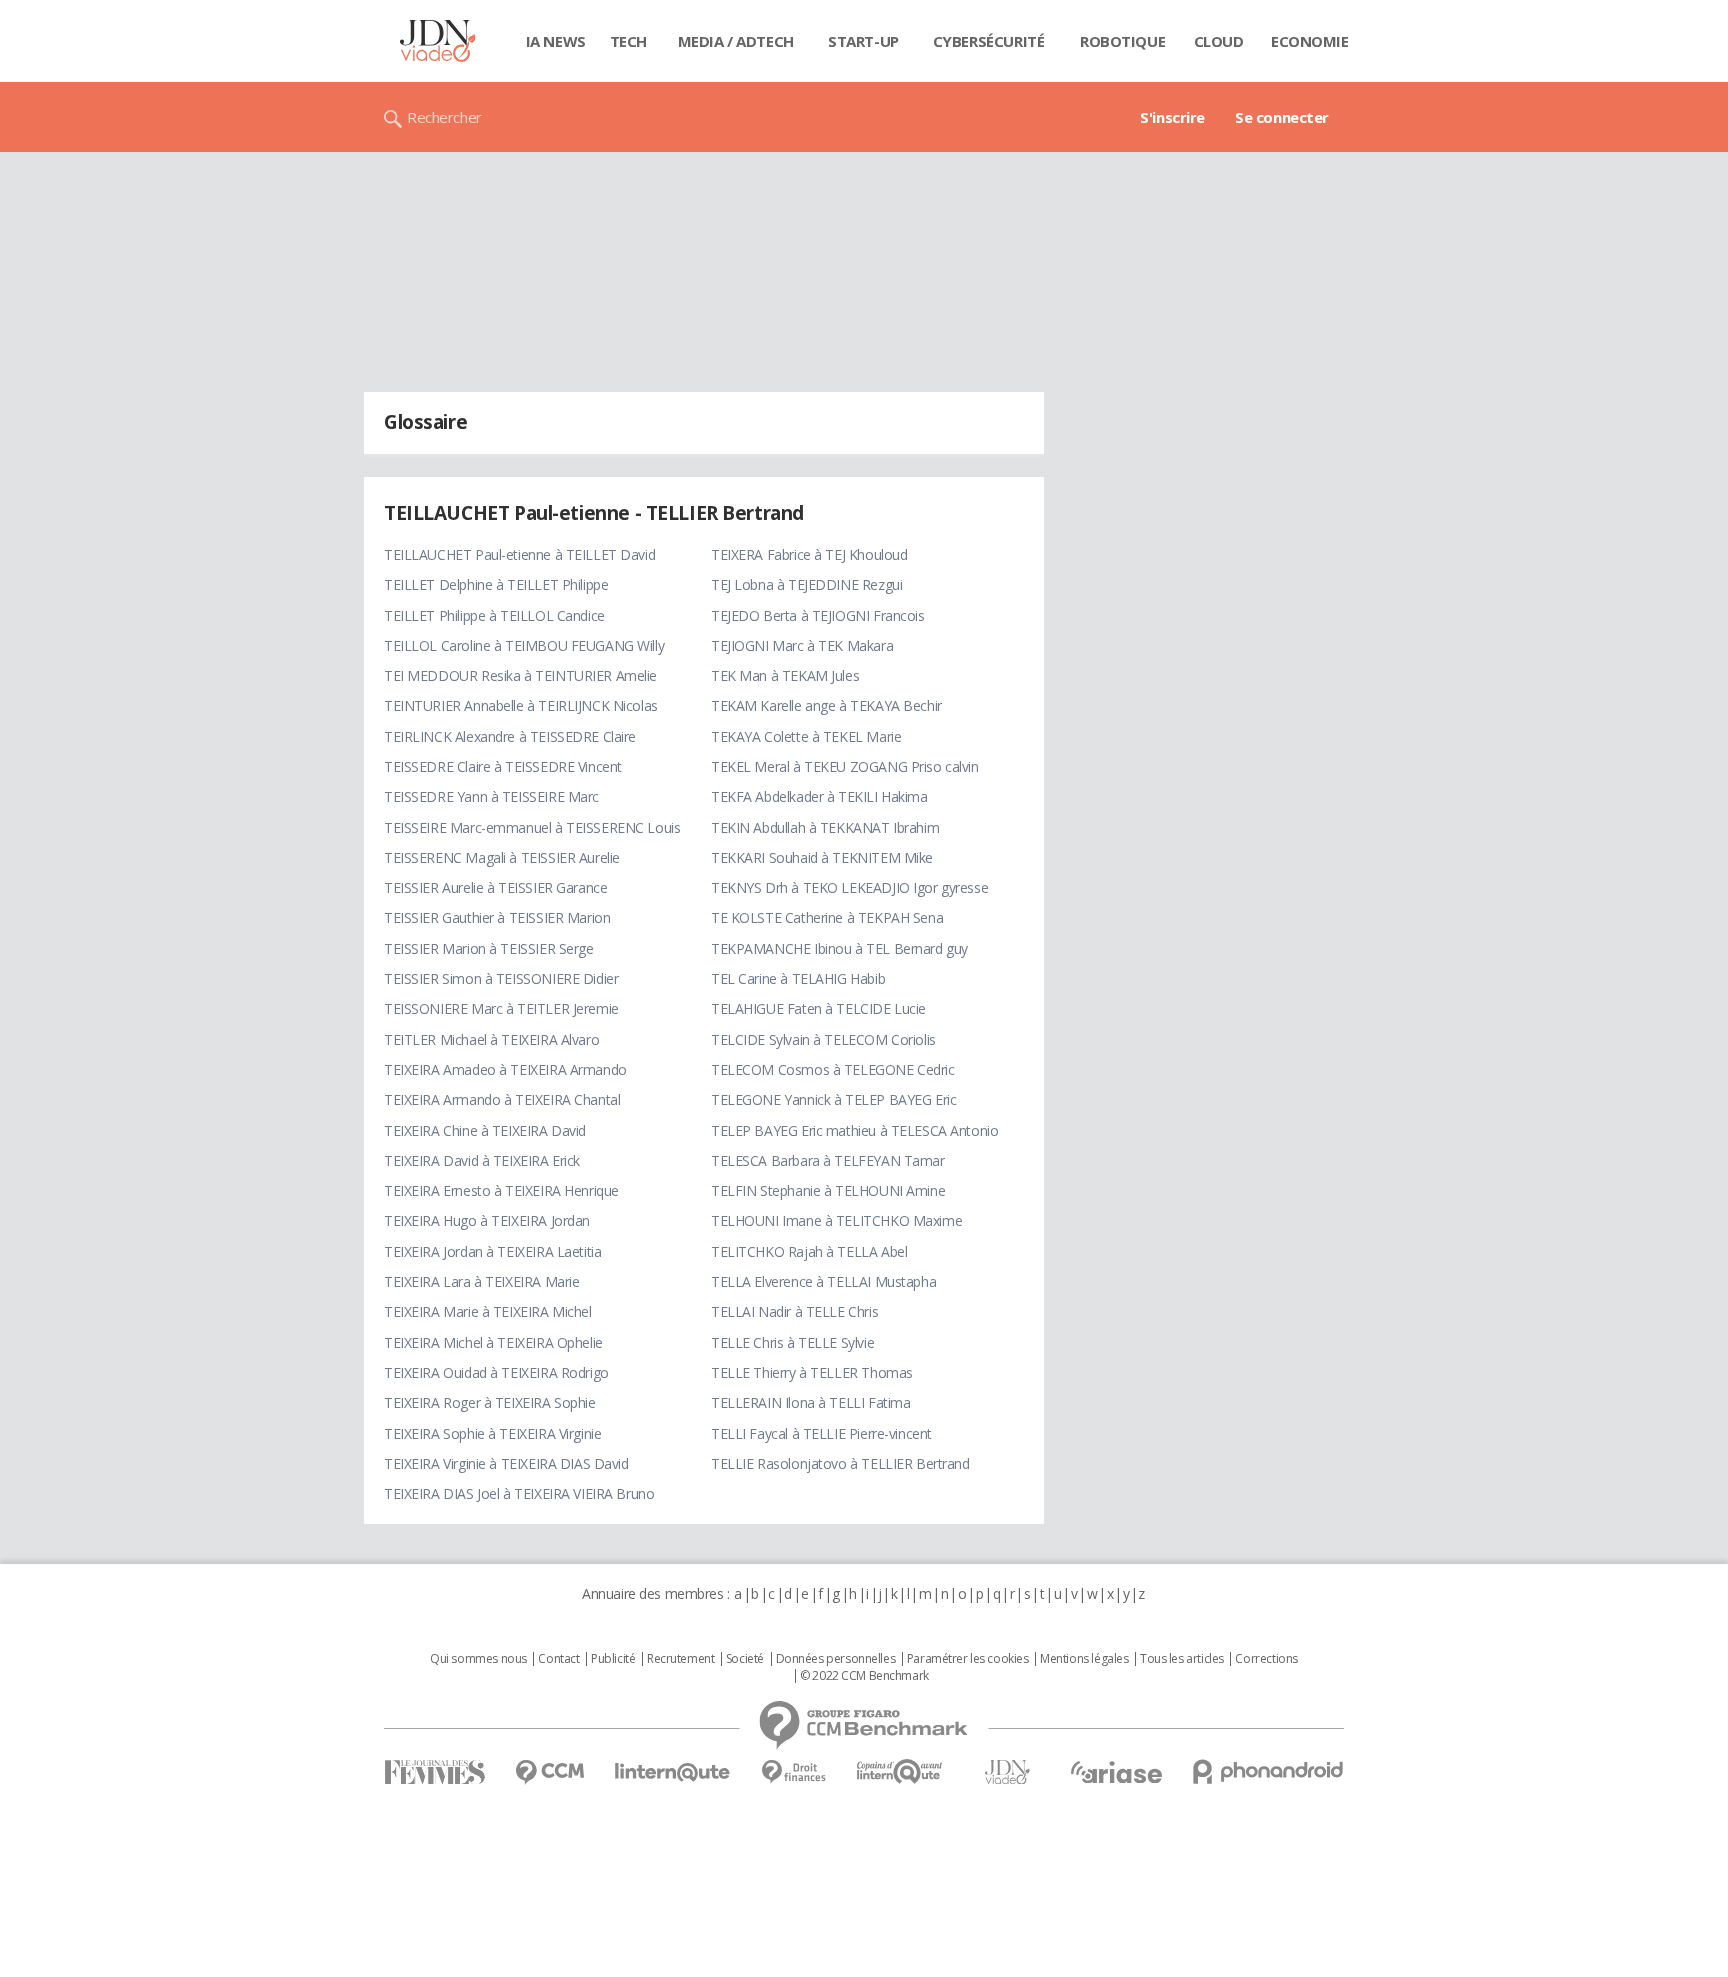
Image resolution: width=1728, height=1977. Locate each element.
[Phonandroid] (1268, 1771)
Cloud (1219, 41)
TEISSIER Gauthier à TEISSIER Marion (497, 917)
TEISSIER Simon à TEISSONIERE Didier (501, 978)
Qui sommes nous (478, 1659)
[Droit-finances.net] (793, 1772)
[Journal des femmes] (434, 1772)
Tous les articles (1182, 1659)
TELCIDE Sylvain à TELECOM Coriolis (823, 1039)
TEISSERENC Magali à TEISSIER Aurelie (502, 857)
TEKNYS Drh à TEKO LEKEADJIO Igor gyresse (849, 887)
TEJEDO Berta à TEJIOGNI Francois (818, 615)
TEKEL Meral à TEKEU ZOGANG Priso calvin (845, 766)
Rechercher (444, 117)
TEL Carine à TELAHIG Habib (798, 978)
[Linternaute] (673, 1772)
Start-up (863, 41)
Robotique (1122, 41)
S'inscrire (1172, 117)
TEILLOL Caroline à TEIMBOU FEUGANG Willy (524, 645)
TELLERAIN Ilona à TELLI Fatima (810, 1402)
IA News (556, 41)
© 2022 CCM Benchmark (864, 1676)
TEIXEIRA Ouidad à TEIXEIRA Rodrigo (496, 1372)
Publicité (613, 1659)
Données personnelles (836, 1659)
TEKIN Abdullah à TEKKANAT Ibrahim (825, 827)
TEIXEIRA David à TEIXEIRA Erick (482, 1160)
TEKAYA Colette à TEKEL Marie (806, 736)
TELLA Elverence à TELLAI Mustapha (823, 1281)
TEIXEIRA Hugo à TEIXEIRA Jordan (487, 1220)
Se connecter (1282, 117)
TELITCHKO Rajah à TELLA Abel (809, 1251)
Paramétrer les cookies (968, 1659)
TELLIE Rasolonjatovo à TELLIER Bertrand (840, 1463)
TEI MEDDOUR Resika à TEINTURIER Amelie (520, 675)
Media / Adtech (736, 41)
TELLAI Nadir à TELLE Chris (794, 1311)
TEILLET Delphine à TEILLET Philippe (496, 584)
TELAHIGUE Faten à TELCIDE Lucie (818, 1008)
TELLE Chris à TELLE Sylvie (792, 1342)
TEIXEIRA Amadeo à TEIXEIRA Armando (505, 1069)
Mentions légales (1084, 1659)
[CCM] (549, 1772)
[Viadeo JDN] (1007, 1772)
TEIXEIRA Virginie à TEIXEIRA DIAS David (506, 1463)
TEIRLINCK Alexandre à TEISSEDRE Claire (510, 736)
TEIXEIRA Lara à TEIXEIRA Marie (481, 1281)
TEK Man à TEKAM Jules (785, 675)
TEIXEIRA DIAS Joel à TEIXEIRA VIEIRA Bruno (519, 1493)
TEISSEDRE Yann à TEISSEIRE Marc (491, 796)
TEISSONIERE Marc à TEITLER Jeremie (501, 1008)
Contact (558, 1659)
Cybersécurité (989, 41)
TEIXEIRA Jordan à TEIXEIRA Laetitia (492, 1251)
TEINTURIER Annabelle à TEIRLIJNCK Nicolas (521, 705)
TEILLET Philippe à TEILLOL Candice (494, 615)
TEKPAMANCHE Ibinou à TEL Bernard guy (839, 948)
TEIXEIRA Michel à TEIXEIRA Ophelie (493, 1342)
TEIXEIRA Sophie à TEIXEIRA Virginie (492, 1433)
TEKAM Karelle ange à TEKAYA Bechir (826, 705)
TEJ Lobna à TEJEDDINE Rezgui (806, 584)
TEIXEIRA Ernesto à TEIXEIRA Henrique (501, 1190)
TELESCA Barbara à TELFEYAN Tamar (828, 1160)
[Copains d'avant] (900, 1771)
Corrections (1266, 1659)
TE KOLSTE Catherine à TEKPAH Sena (827, 917)
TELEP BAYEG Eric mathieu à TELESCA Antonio (854, 1130)
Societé (745, 1659)
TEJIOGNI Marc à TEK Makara (802, 645)
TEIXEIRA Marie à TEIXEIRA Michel (488, 1311)
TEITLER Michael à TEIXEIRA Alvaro (491, 1039)
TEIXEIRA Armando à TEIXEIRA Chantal (502, 1099)
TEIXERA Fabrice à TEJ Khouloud (809, 554)
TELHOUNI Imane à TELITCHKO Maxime (836, 1220)
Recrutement (680, 1659)
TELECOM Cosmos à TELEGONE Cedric (833, 1069)
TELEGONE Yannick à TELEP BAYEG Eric (833, 1099)
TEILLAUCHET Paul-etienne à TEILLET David (519, 554)
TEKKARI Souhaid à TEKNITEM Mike (822, 857)
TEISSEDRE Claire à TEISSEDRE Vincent (503, 766)
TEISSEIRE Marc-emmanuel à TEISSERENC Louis (532, 827)
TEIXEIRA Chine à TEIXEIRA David (485, 1130)
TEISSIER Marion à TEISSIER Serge (489, 948)
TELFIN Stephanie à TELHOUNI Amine (828, 1190)
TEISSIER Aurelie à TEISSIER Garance (495, 887)
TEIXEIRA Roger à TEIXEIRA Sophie (490, 1402)
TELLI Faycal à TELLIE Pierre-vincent (821, 1433)
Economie (1310, 41)
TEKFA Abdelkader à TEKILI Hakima (819, 796)
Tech (628, 41)
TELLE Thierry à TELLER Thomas (812, 1372)
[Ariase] (1116, 1772)
